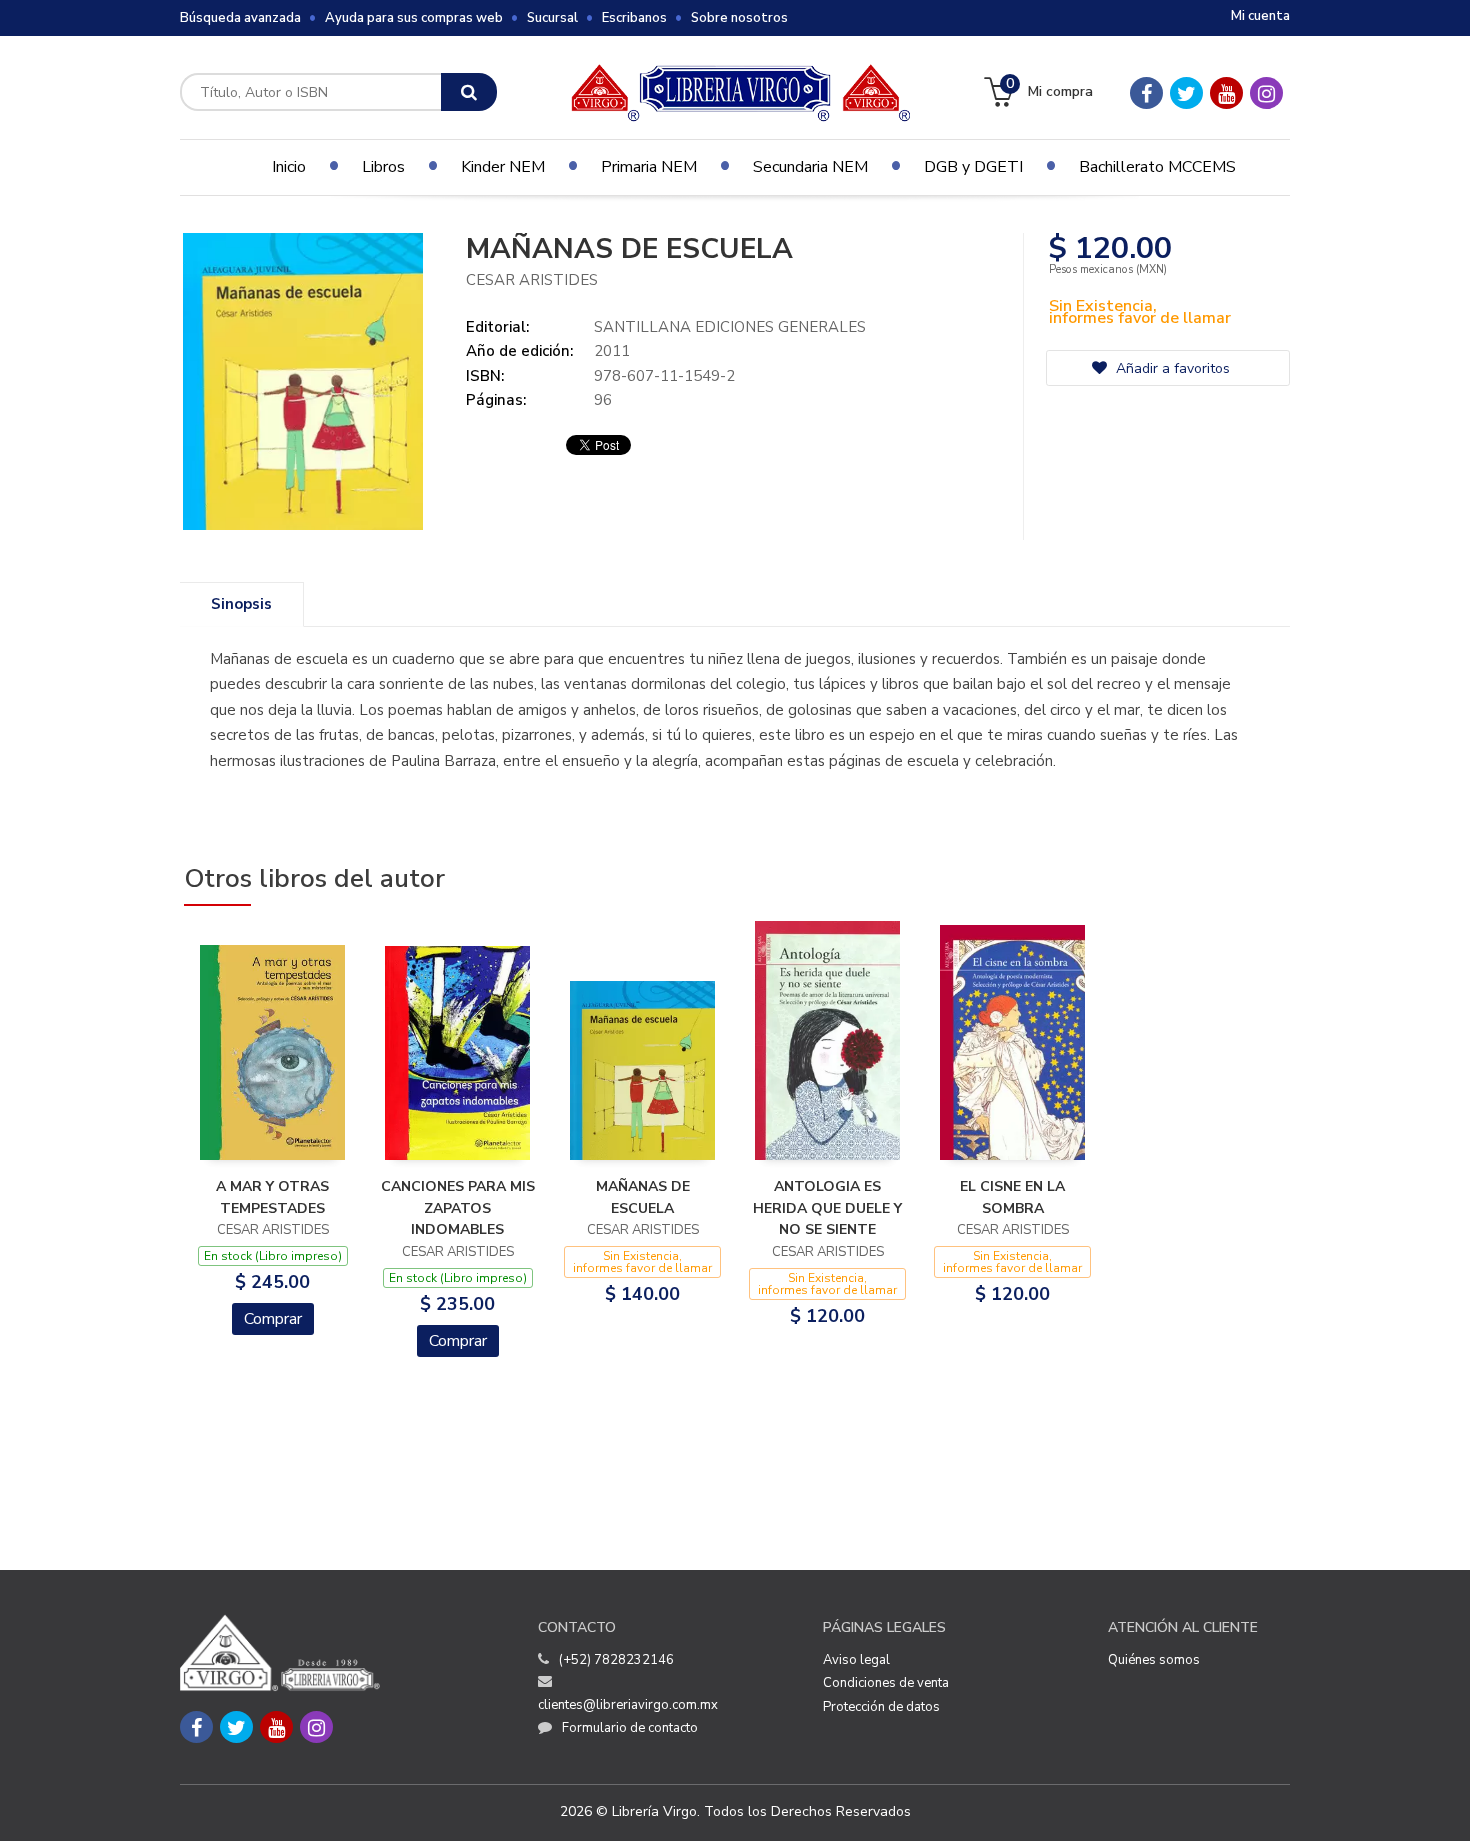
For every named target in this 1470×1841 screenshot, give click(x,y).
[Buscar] (469, 92)
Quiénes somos (1154, 1660)
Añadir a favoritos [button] (1171, 368)
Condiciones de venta (886, 1683)
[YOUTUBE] (1226, 93)
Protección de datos (881, 1707)
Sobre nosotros (739, 18)
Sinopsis (241, 604)
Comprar (273, 1319)
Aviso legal (856, 1660)
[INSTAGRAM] (1266, 93)
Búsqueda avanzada (240, 18)
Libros (383, 167)
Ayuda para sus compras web (414, 18)
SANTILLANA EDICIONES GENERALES (730, 327)
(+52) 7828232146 (616, 1660)
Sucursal (552, 18)
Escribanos (634, 18)
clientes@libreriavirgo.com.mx (628, 1705)
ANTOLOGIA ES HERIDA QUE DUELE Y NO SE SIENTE (827, 1208)
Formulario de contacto (630, 1728)
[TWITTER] (1186, 93)
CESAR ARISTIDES (532, 280)
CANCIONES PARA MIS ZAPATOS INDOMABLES (458, 1208)
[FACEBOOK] (1146, 93)
